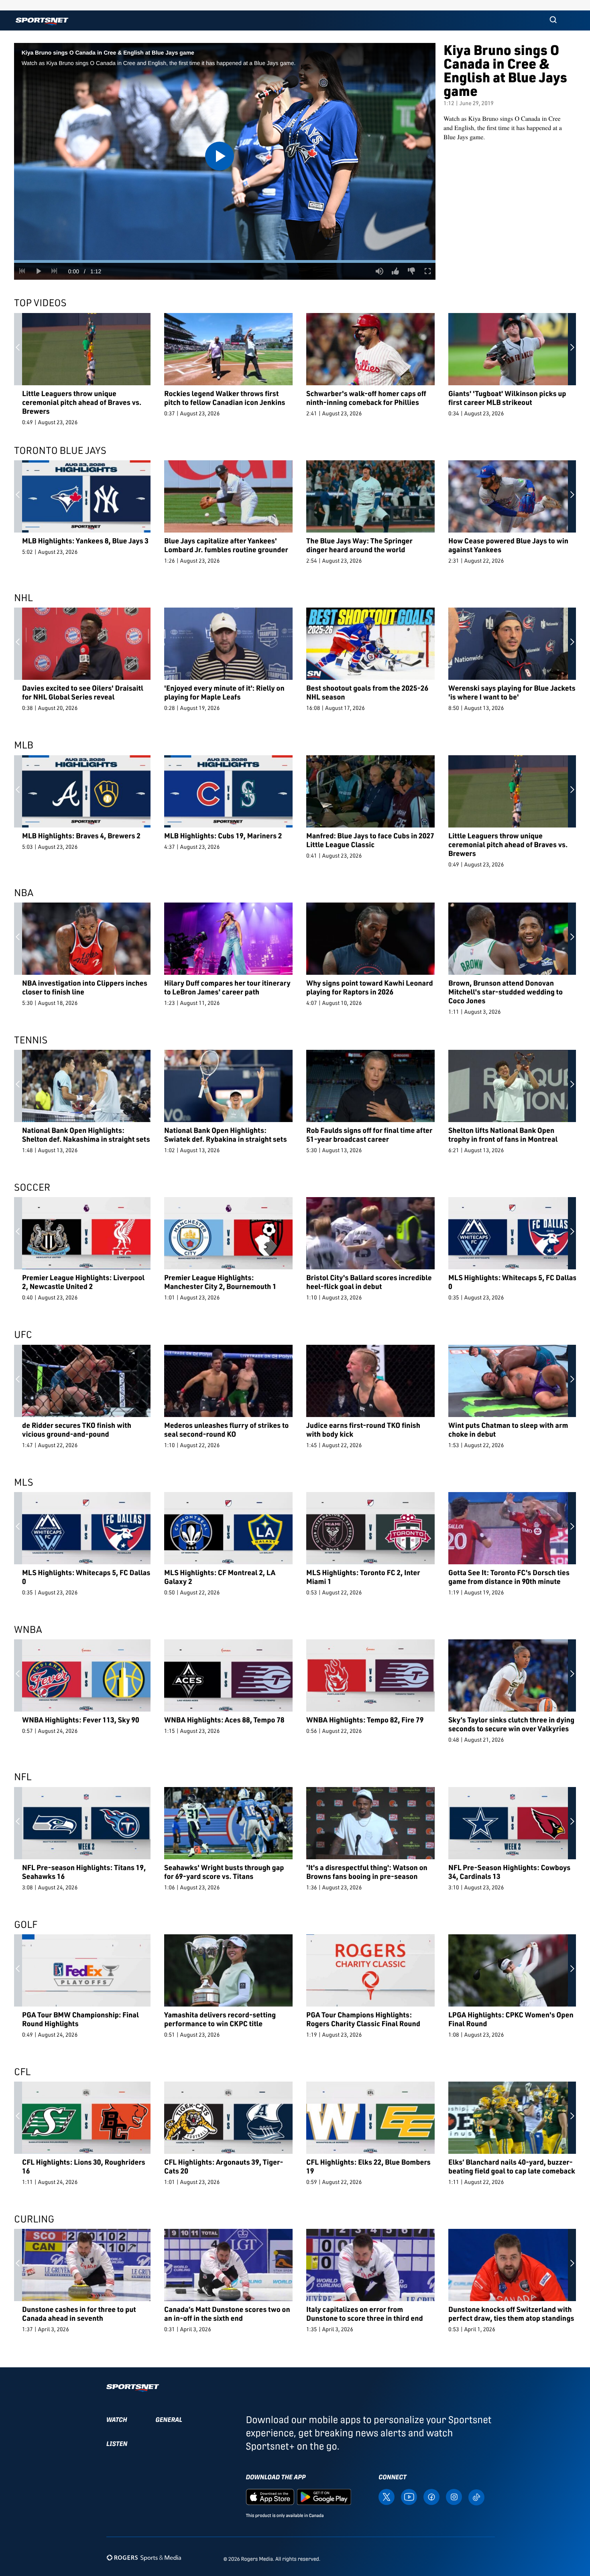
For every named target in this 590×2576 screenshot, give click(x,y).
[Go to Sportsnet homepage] (42, 21)
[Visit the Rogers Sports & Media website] (144, 2557)
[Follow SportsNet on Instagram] (454, 2497)
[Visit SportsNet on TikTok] (476, 2497)
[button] (553, 20)
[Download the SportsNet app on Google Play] (324, 2497)
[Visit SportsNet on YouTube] (409, 2497)
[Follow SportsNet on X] (387, 2497)
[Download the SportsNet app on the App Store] (270, 2497)
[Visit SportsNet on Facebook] (431, 2497)
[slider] (225, 261)
